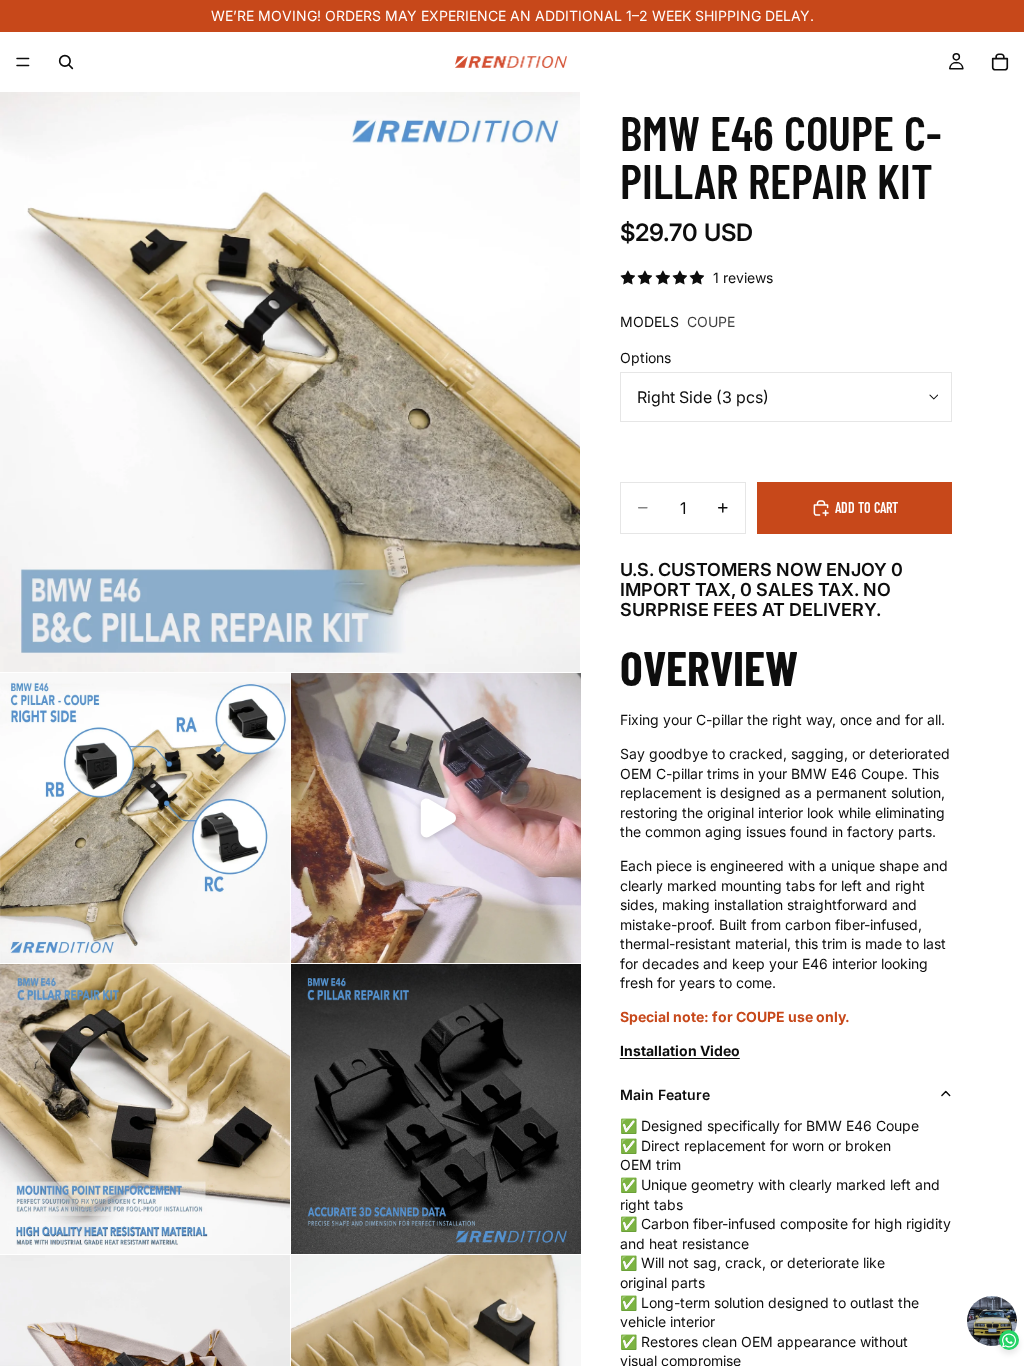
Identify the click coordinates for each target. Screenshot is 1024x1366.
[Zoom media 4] (145, 1109)
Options (645, 357)
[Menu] (23, 62)
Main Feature (665, 1094)
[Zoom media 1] (290, 382)
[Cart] (1000, 62)
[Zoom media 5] (436, 1109)
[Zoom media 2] (145, 818)
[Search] (66, 62)
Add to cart (866, 507)
